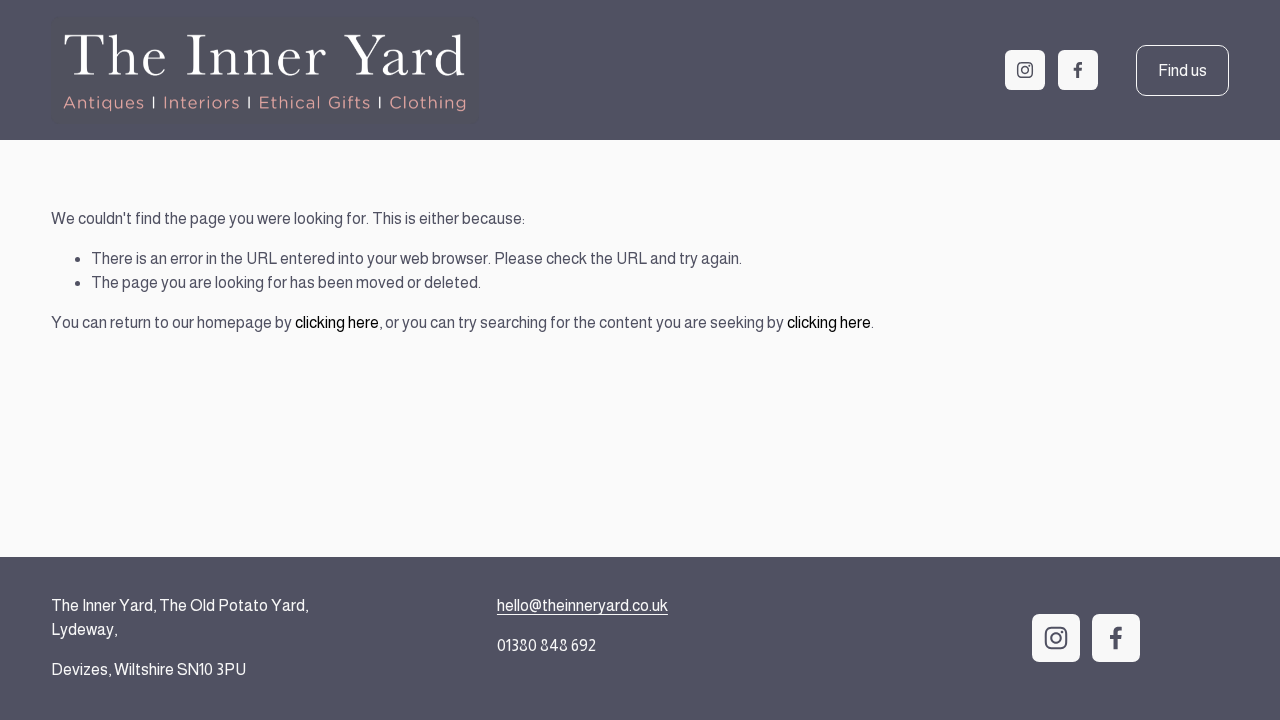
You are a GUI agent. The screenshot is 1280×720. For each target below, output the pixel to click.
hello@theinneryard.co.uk (582, 605)
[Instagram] (1025, 70)
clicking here (337, 322)
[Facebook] (1078, 70)
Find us (1182, 70)
